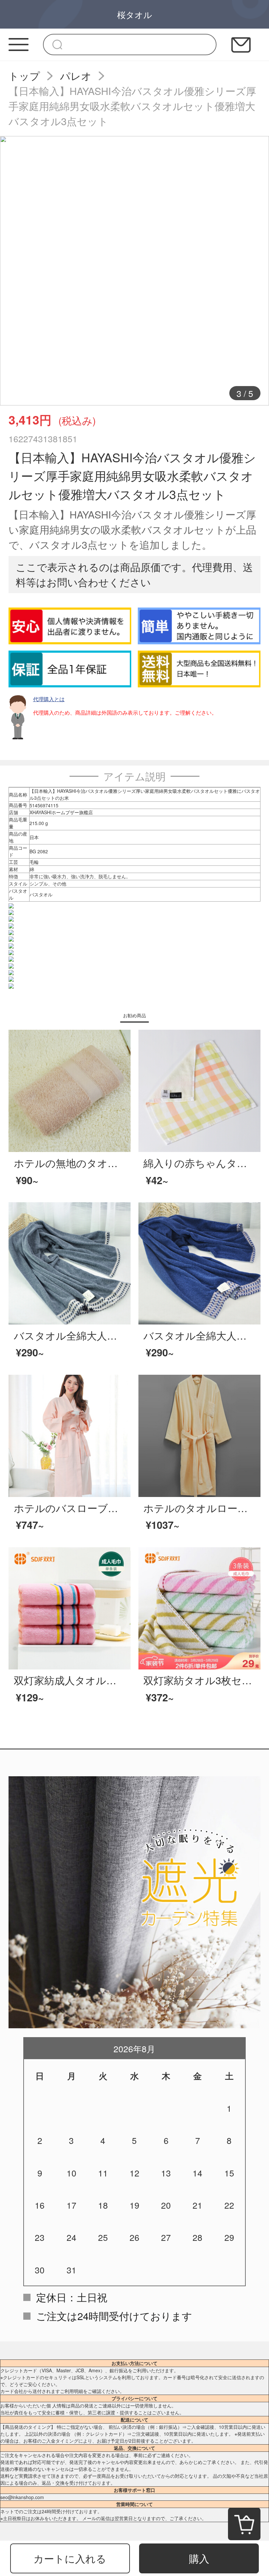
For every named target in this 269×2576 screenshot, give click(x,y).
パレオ (76, 76)
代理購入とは (49, 699)
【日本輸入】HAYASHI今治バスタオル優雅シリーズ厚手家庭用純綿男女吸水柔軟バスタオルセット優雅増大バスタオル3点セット (132, 106)
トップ (24, 76)
